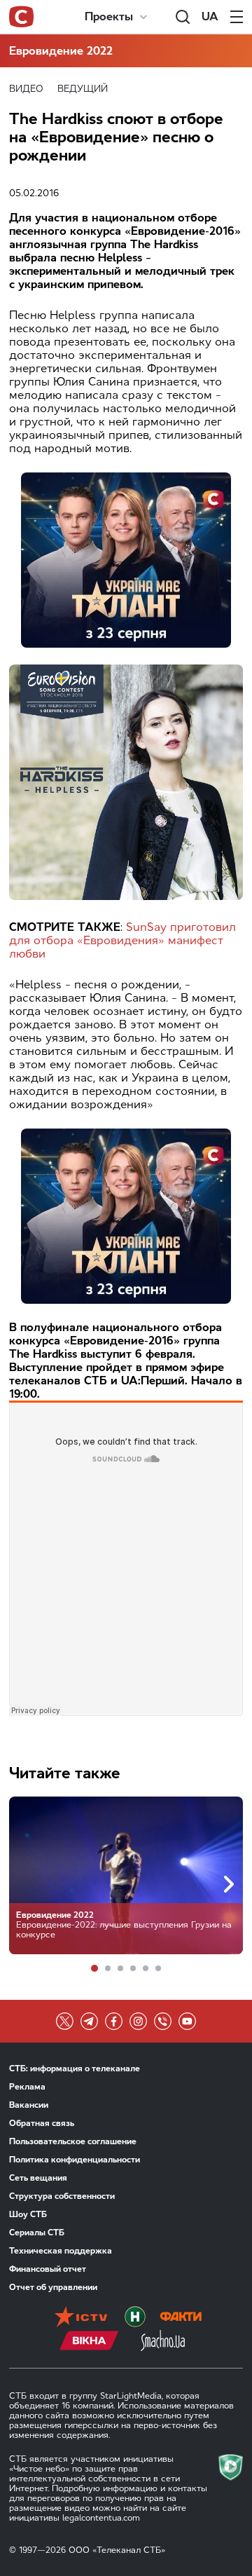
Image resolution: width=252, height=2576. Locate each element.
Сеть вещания (38, 2178)
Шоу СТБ (28, 2214)
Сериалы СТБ (37, 2233)
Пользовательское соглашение (73, 2141)
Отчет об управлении (53, 2287)
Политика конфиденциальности (75, 2160)
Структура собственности (62, 2196)
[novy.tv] (135, 2318)
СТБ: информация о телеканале (75, 2069)
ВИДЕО (26, 89)
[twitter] (65, 2021)
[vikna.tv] (89, 2342)
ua (210, 16)
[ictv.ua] (81, 2318)
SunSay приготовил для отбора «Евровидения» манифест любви (122, 940)
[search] (183, 17)
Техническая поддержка (61, 2251)
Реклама (27, 2087)
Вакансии (29, 2105)
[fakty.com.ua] (181, 2318)
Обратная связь (42, 2123)
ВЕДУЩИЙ (83, 89)
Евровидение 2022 (61, 51)
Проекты (109, 16)
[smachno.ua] (163, 2342)
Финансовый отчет (48, 2269)
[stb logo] (21, 17)
